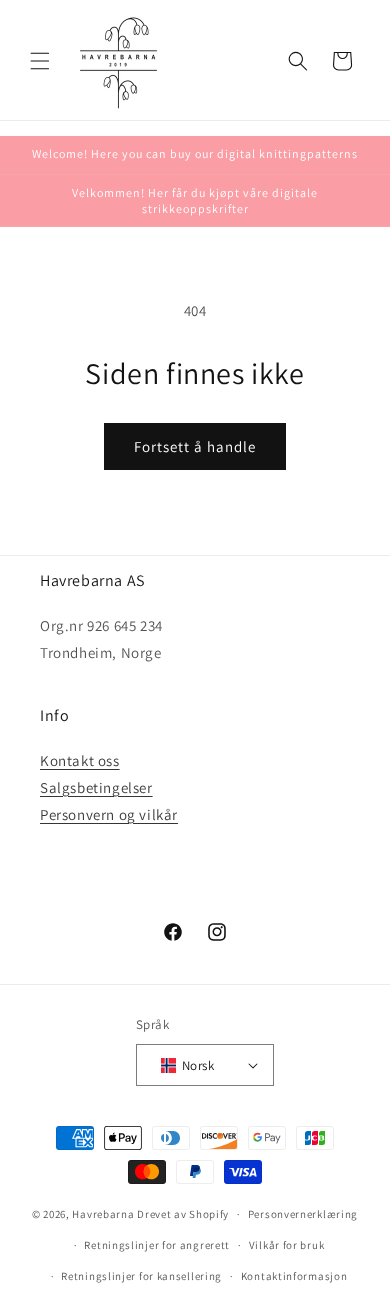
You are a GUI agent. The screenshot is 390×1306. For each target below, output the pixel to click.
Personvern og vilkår (109, 814)
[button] (40, 61)
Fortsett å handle (195, 446)
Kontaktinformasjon (294, 1276)
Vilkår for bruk (287, 1245)
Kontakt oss (80, 760)
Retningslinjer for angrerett (157, 1245)
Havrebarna (103, 1214)
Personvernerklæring (303, 1214)
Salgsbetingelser (96, 787)
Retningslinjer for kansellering (141, 1276)
